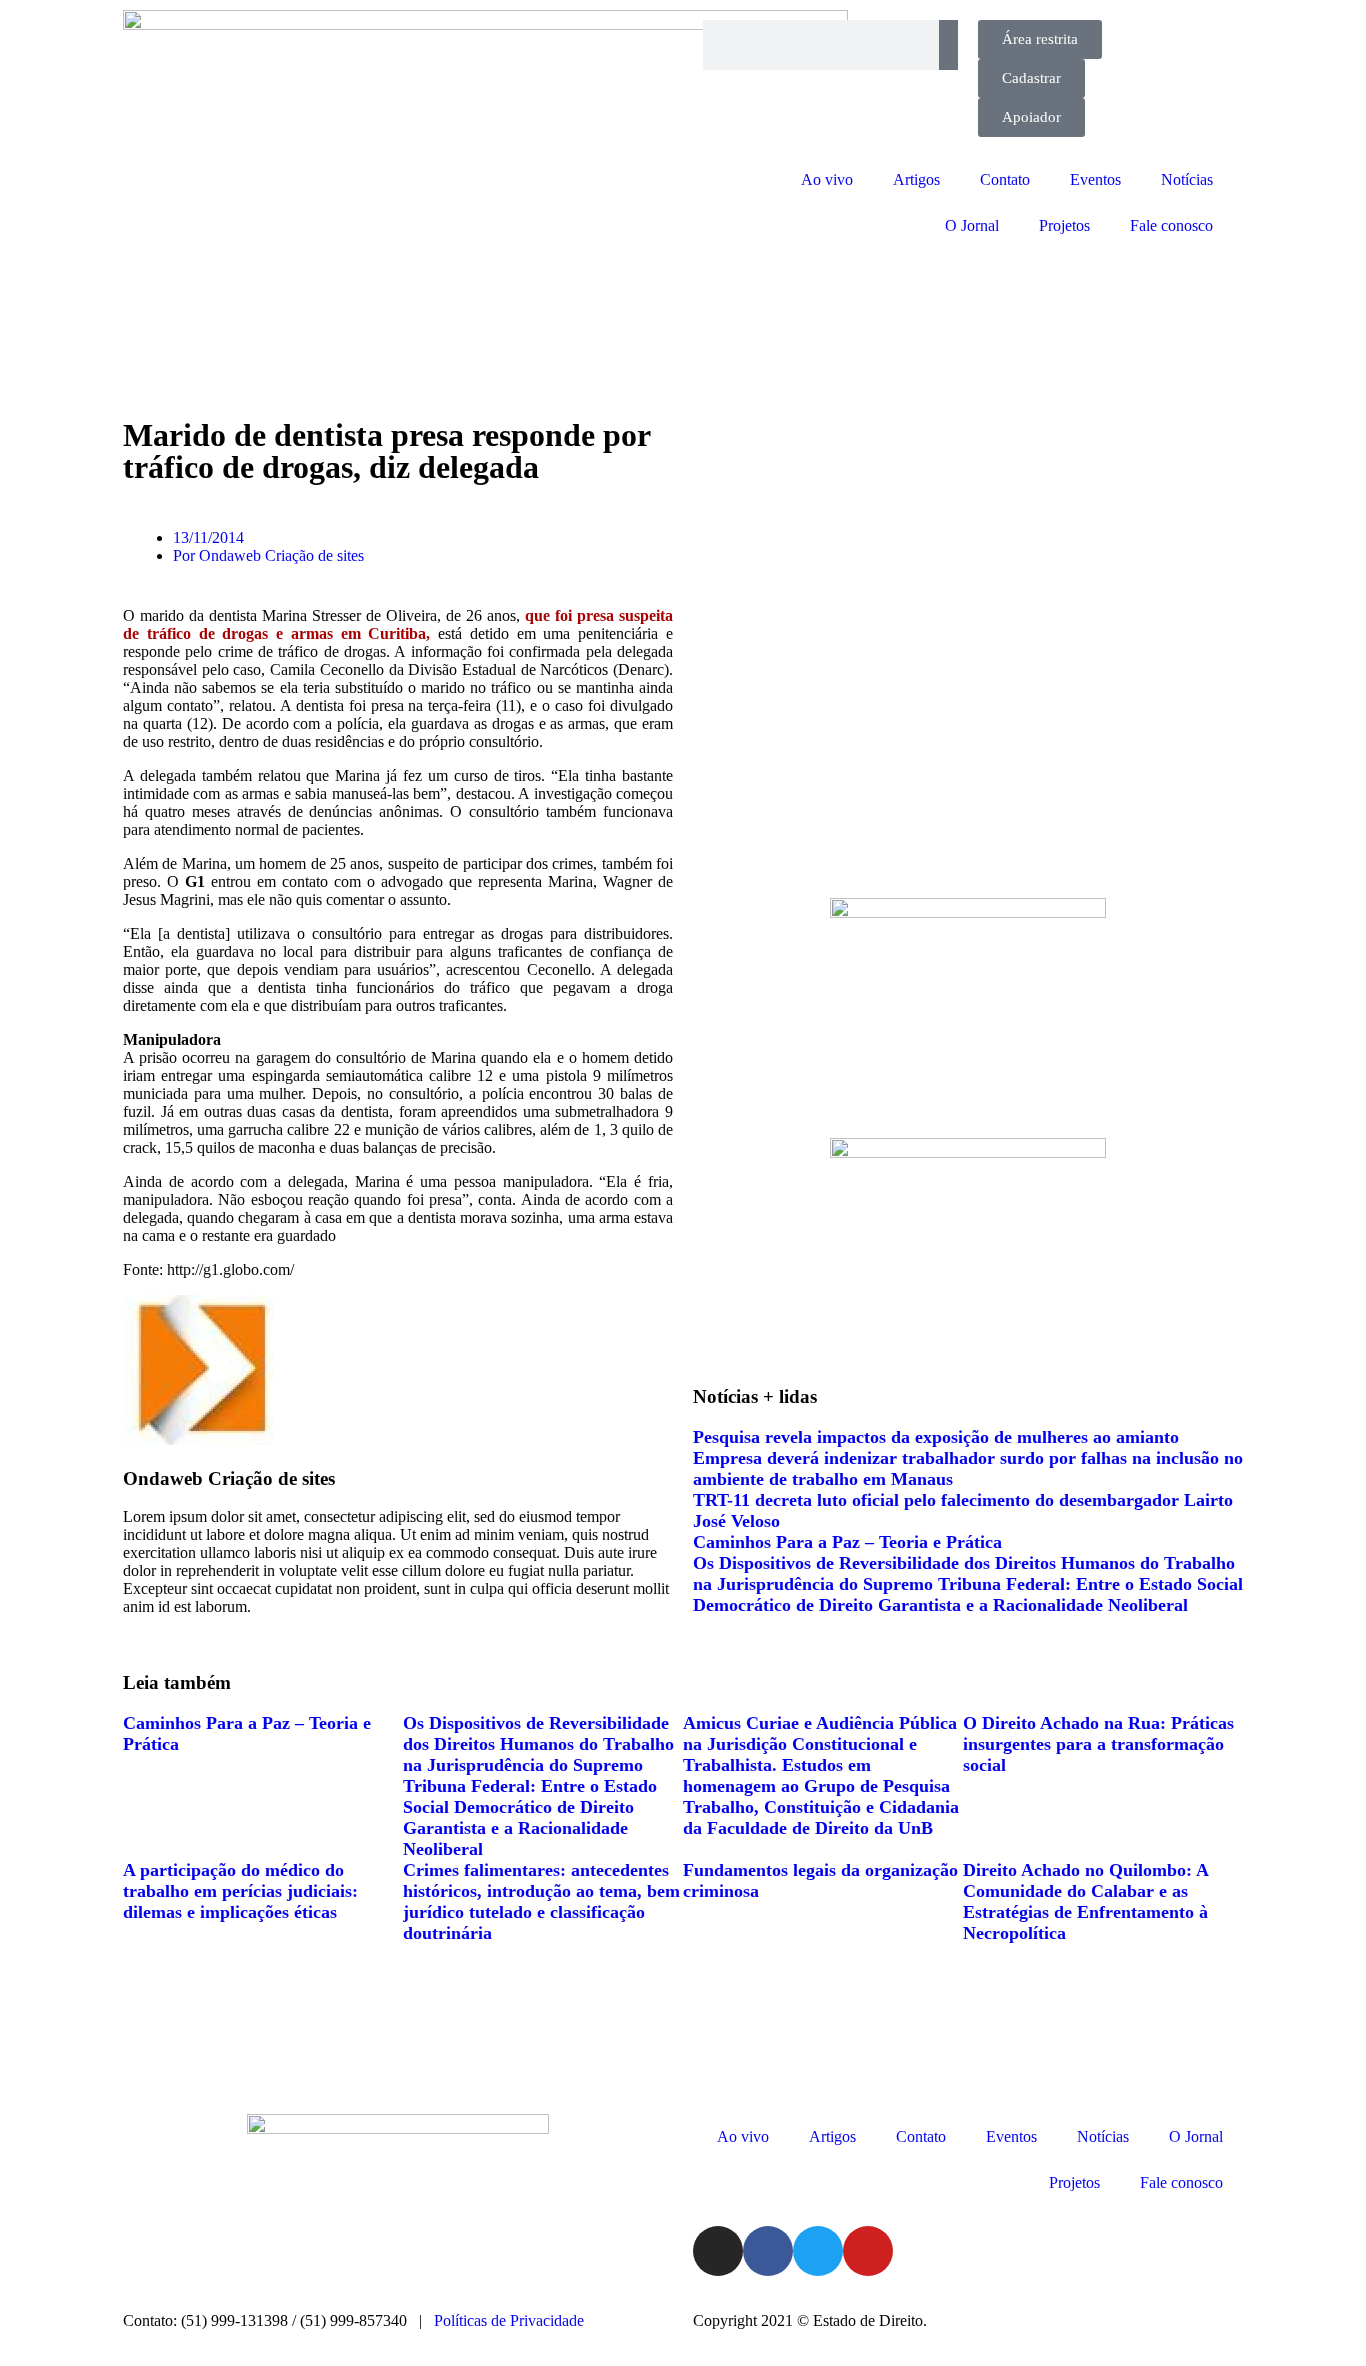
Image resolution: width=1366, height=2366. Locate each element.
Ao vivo (827, 179)
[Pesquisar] (948, 45)
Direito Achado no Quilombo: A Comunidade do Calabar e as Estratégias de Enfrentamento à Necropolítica (1085, 1901)
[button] (133, 1625)
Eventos (1095, 179)
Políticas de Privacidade (509, 2320)
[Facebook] (768, 2251)
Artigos (916, 179)
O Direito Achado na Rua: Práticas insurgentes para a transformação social (1098, 1744)
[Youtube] (868, 2251)
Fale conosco (1171, 225)
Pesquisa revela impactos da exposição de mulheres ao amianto (936, 1437)
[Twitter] (818, 2251)
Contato (1005, 179)
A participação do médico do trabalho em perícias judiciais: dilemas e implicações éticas (240, 1891)
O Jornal (972, 225)
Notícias (1187, 179)
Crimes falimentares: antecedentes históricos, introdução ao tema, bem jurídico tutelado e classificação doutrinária (541, 1901)
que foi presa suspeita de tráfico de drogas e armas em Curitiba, (398, 624)
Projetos (1064, 225)
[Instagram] (718, 2251)
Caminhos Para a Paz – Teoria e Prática (847, 1542)
